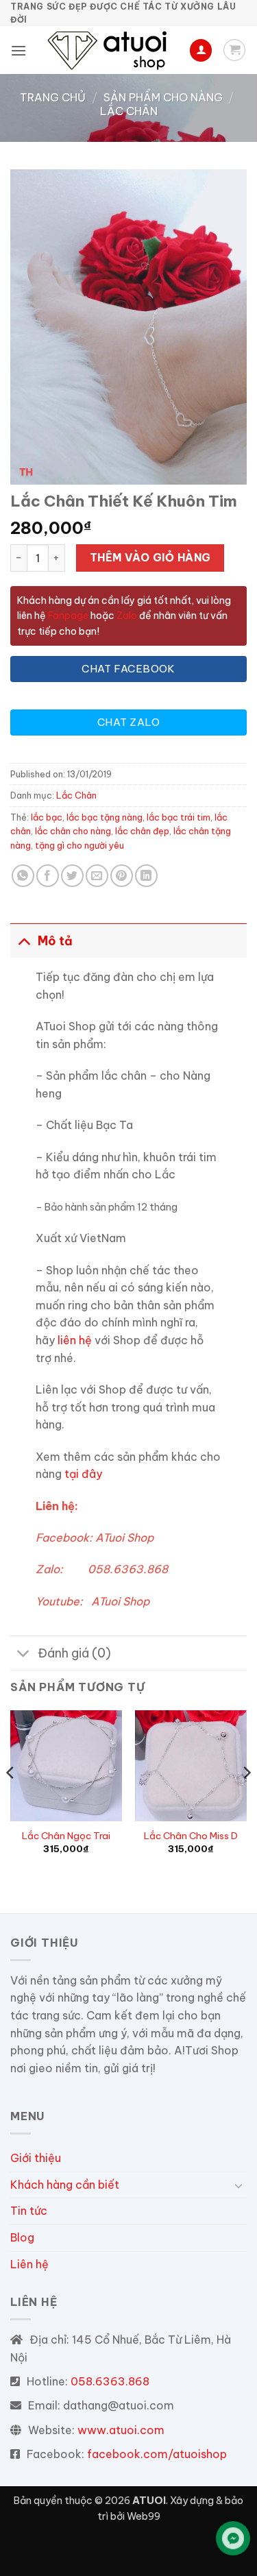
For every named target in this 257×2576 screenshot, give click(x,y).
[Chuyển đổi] (24, 941)
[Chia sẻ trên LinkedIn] (146, 876)
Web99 (144, 2516)
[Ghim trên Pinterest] (122, 876)
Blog (22, 2237)
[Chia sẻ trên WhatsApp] (23, 876)
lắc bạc (47, 817)
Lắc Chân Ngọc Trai (66, 1836)
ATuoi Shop (124, 1538)
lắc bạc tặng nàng (105, 817)
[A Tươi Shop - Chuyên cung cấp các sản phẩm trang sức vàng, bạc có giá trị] (110, 50)
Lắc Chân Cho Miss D (191, 1836)
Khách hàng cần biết (65, 2185)
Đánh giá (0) (74, 1653)
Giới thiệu (36, 2158)
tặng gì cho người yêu (79, 845)
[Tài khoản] (201, 50)
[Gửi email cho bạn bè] (97, 876)
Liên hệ (29, 2264)
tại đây (83, 1474)
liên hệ (75, 1340)
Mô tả (55, 941)
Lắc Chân (129, 111)
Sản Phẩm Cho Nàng (163, 97)
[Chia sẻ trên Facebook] (48, 876)
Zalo (127, 616)
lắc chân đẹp (142, 831)
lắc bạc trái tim (179, 817)
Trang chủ (53, 97)
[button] (19, 50)
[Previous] (11, 1800)
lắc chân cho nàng (73, 831)
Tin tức (29, 2211)
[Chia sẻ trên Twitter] (72, 876)
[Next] (246, 1800)
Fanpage (67, 616)
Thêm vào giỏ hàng (150, 557)
